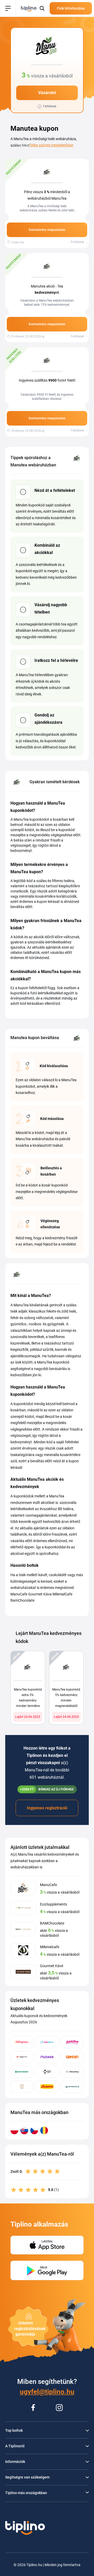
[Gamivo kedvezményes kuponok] (72, 2057)
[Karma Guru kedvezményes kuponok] (22, 2087)
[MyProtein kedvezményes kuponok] (72, 2087)
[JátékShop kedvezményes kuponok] (72, 2042)
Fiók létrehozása (71, 8)
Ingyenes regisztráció (47, 1808)
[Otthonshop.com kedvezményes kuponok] (72, 2072)
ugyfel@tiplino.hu (47, 2392)
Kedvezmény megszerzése (47, 230)
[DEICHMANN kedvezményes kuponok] (22, 2072)
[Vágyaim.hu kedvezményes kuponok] (22, 2057)
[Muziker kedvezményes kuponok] (47, 2057)
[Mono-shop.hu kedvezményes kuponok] (47, 2072)
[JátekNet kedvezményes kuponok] (47, 2042)
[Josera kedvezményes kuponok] (47, 2087)
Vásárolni (47, 93)
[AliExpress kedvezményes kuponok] (22, 2042)
